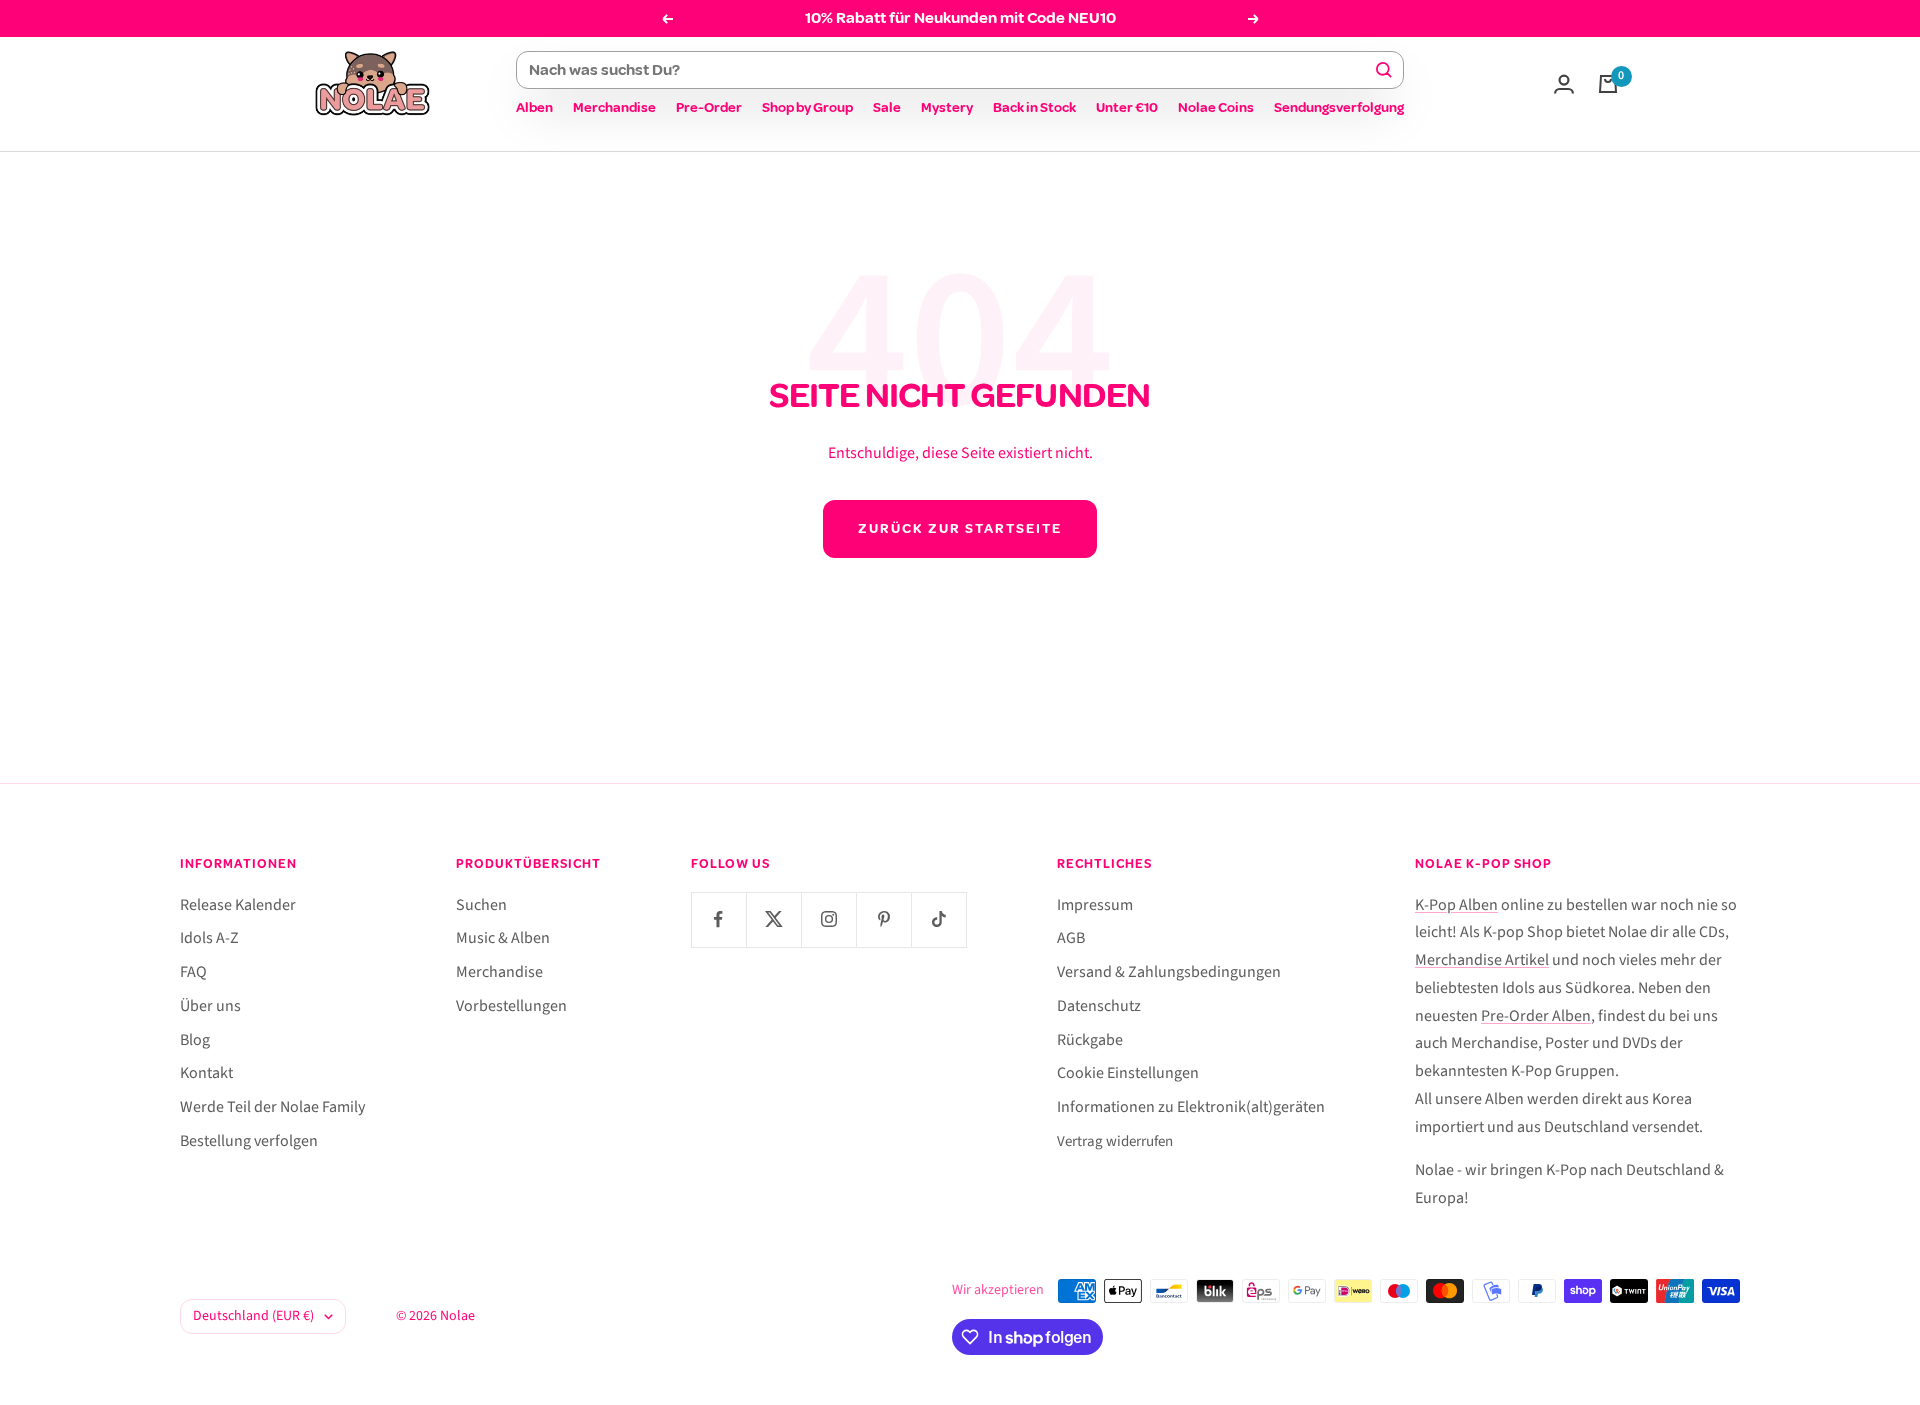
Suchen (481, 905)
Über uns (210, 1006)
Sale (887, 107)
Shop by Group (807, 107)
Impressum (1095, 905)
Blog (195, 1040)
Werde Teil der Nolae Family (272, 1107)
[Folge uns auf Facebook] (718, 919)
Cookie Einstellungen (1128, 1073)
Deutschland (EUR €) (253, 1316)
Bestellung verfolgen (249, 1141)
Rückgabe (1090, 1040)
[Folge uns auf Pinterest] (883, 919)
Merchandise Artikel (1482, 960)
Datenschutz (1099, 1006)
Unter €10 (1127, 107)
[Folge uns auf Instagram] (828, 919)
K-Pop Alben (1456, 905)
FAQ (193, 972)
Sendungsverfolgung (1339, 107)
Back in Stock (1034, 107)
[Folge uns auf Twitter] (773, 919)
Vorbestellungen (511, 1006)
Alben (534, 107)
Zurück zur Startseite (960, 528)
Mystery (947, 107)
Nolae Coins (1216, 107)
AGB (1071, 938)
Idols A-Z (209, 938)
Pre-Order (709, 107)
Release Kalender (238, 905)
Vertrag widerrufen (1115, 1141)
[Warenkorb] (1608, 84)
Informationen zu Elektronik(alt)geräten (1191, 1107)
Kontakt (206, 1073)
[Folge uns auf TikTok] (938, 919)
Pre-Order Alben (1536, 1016)
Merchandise (614, 107)
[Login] (1564, 84)
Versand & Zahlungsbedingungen (1169, 972)
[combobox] (951, 70)
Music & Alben (503, 938)
